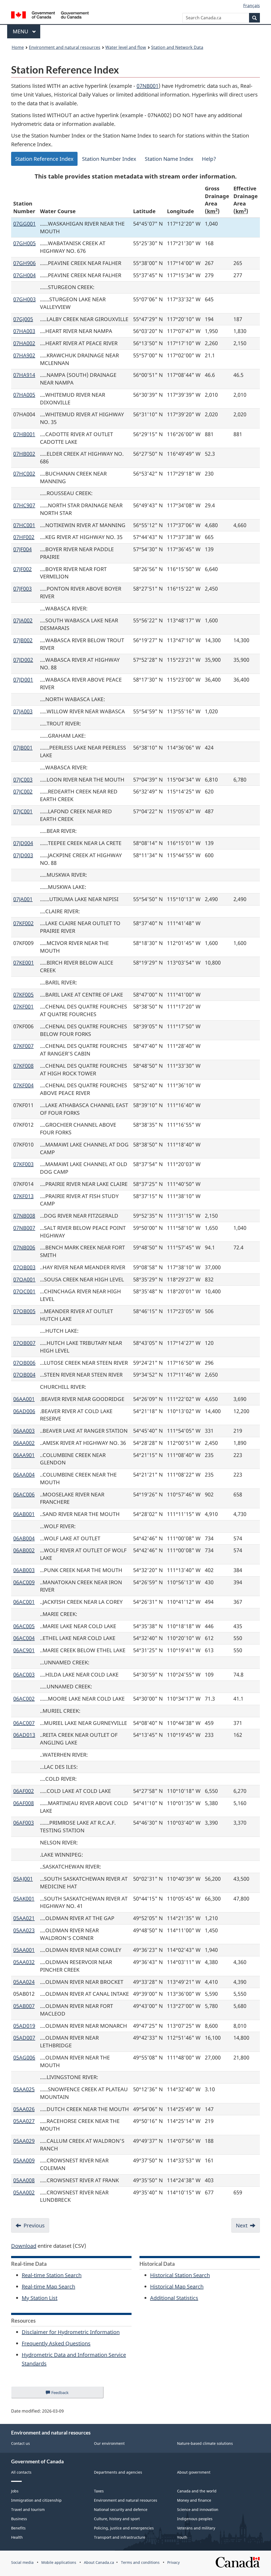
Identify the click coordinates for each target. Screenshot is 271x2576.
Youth (182, 2537)
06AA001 (24, 1399)
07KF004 (23, 1085)
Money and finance (194, 2500)
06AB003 (24, 1570)
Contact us (21, 2443)
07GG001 (24, 224)
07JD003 (23, 855)
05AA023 (24, 1930)
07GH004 (24, 275)
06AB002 (24, 1550)
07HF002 (24, 537)
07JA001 (23, 899)
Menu (21, 31)
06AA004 (24, 1475)
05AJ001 (23, 1879)
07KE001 (24, 963)
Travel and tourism (28, 2509)
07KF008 (23, 1066)
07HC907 (24, 505)
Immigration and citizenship (36, 2500)
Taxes (99, 2491)
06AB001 (24, 1514)
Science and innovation (198, 2509)
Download (24, 2246)
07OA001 (24, 1279)
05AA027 (24, 2121)
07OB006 (24, 1363)
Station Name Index (169, 159)
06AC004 (24, 1638)
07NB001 (148, 86)
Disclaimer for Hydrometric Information (71, 2332)
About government (194, 2472)
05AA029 (24, 2141)
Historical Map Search (177, 2287)
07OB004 (24, 1375)
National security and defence (121, 2509)
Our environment (109, 2443)
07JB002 (23, 640)
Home (18, 47)
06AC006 (24, 1494)
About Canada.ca (99, 2562)
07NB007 (24, 1228)
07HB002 (24, 454)
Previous (34, 2225)
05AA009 (24, 2160)
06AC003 (24, 1675)
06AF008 (24, 1803)
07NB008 (24, 1216)
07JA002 (23, 620)
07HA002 (24, 343)
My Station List (40, 2298)
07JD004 (23, 843)
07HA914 (24, 375)
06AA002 (24, 1443)
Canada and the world (197, 2491)
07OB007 (24, 1343)
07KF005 (23, 995)
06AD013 (24, 1735)
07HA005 (24, 395)
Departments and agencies (118, 2472)
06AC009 (24, 1582)
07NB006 (24, 1247)
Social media (22, 2562)
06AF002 (24, 1791)
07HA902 (24, 355)
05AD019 (24, 2026)
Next (242, 2225)
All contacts (21, 2472)
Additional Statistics (174, 2298)
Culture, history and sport (117, 2519)
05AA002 (24, 2192)
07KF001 (23, 1006)
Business (19, 2519)
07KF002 (23, 923)
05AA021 (24, 1918)
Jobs (15, 2491)
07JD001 (23, 680)
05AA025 (24, 2089)
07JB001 (23, 748)
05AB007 (24, 2006)
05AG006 (24, 2057)
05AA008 (24, 2180)
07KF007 (23, 1046)
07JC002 (23, 791)
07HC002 (24, 474)
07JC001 (23, 811)
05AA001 (24, 1950)
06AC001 (24, 1602)
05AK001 (24, 1899)
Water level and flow (126, 47)
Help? (209, 159)
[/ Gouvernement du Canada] (50, 16)
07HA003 (24, 331)
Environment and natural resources (65, 47)
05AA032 (24, 1962)
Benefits (18, 2528)
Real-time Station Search (52, 2275)
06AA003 (24, 1431)
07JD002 (23, 660)
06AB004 (24, 1538)
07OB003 (24, 1267)
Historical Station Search (180, 2275)
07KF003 (23, 1164)
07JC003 (23, 780)
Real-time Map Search (48, 2287)
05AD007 (24, 2038)
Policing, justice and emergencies (124, 2528)
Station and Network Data (177, 47)
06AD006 (24, 1411)
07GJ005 (23, 319)
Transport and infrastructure (120, 2537)
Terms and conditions (140, 2562)
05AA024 (24, 1982)
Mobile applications (59, 2562)
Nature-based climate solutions (205, 2443)
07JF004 (22, 549)
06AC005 (24, 1626)
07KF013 (23, 1196)
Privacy (173, 2562)
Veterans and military (196, 2528)
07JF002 (22, 569)
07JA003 (23, 711)
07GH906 (24, 263)
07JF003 (22, 589)
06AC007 (24, 1723)
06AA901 (24, 1455)
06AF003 (24, 1823)
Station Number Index (109, 159)
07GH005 (24, 243)
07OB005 (24, 1311)
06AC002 (24, 1699)
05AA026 (24, 2109)
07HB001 (24, 434)
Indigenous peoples (195, 2519)
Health (17, 2537)
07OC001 (24, 1291)
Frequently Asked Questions (56, 2343)
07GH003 (24, 299)
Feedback (65, 2394)
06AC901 (24, 1650)
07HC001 (24, 525)
